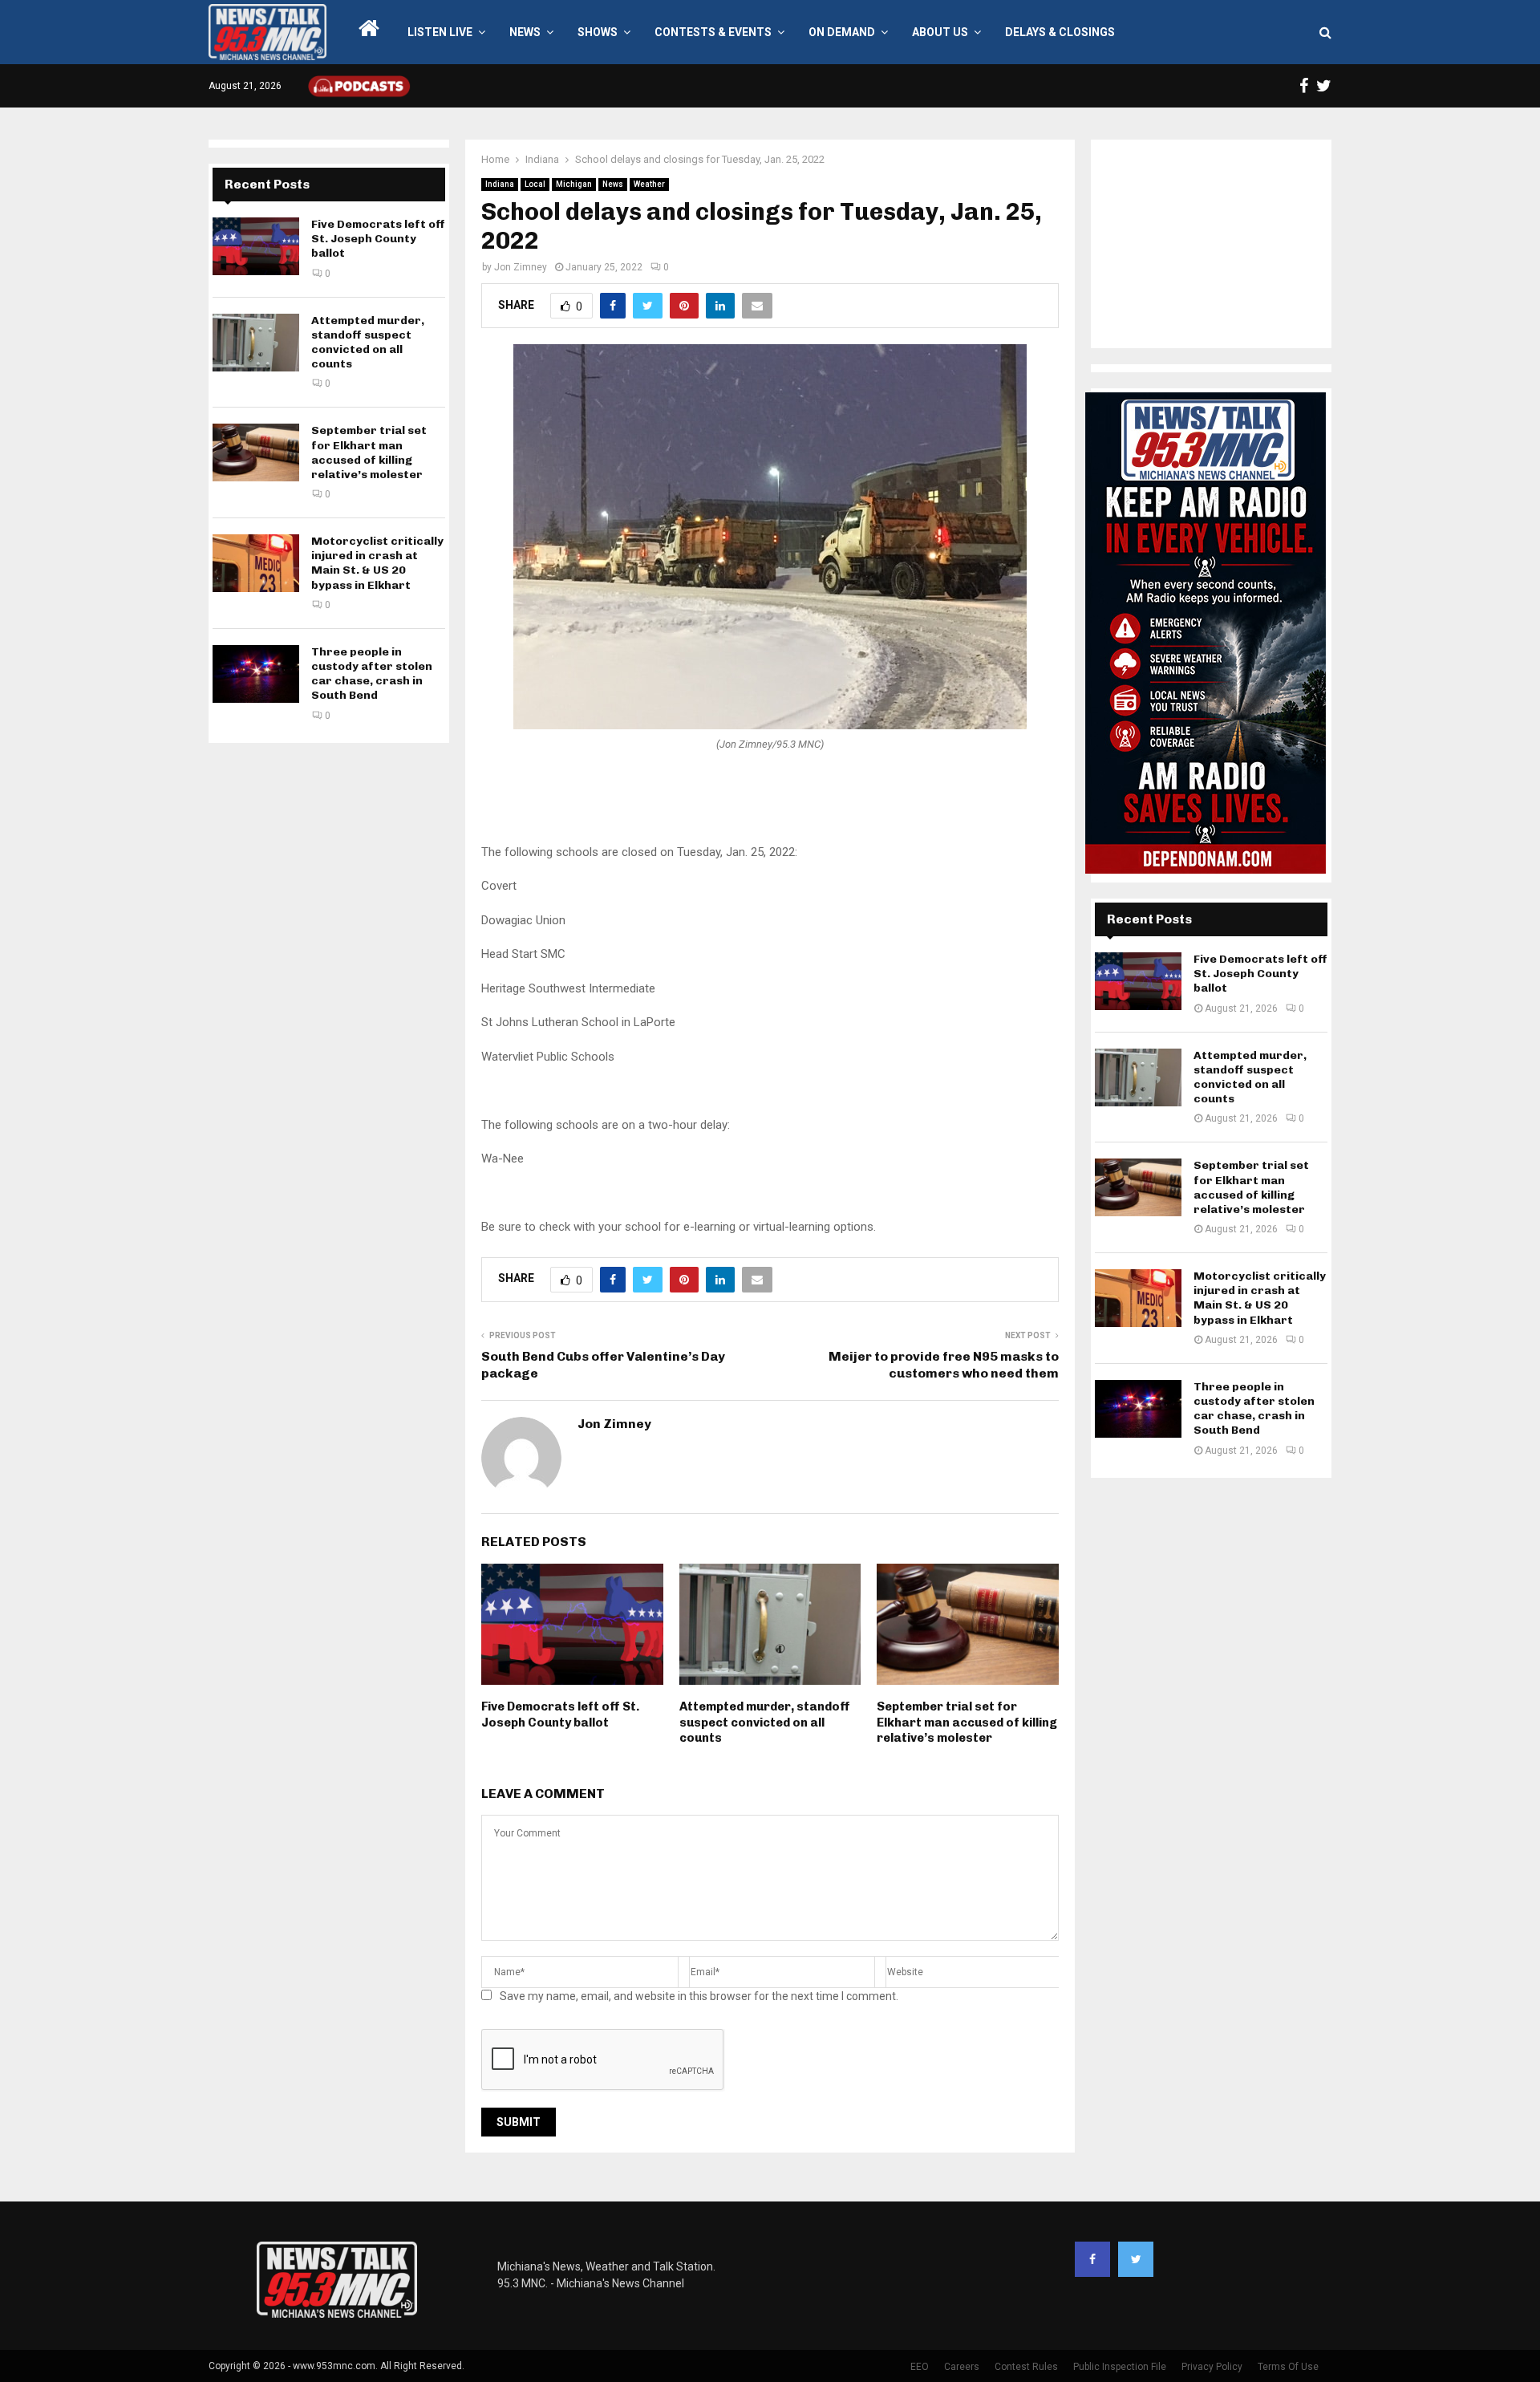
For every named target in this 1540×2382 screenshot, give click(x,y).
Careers (962, 2367)
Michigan (574, 184)
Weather (649, 184)
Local (535, 184)
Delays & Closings (1060, 32)
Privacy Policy (1212, 2367)
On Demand (842, 32)
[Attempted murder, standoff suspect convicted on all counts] (256, 343)
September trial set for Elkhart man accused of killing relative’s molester (967, 1722)
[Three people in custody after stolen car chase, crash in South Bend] (256, 674)
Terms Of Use (1288, 2367)
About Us (940, 32)
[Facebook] (1092, 2259)
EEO (920, 2367)
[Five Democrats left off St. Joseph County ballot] (256, 246)
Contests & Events (713, 32)
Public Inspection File (1120, 2367)
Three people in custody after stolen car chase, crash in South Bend (372, 674)
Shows (598, 32)
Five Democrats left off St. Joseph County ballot (560, 1714)
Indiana (500, 184)
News (525, 32)
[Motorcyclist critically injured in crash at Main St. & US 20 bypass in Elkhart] (256, 563)
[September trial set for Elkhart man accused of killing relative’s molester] (256, 452)
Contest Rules (1026, 2367)
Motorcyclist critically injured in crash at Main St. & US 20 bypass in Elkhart (377, 563)
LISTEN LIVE (440, 32)
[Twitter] (1136, 2259)
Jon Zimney (521, 267)
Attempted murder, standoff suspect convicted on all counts (765, 1722)
